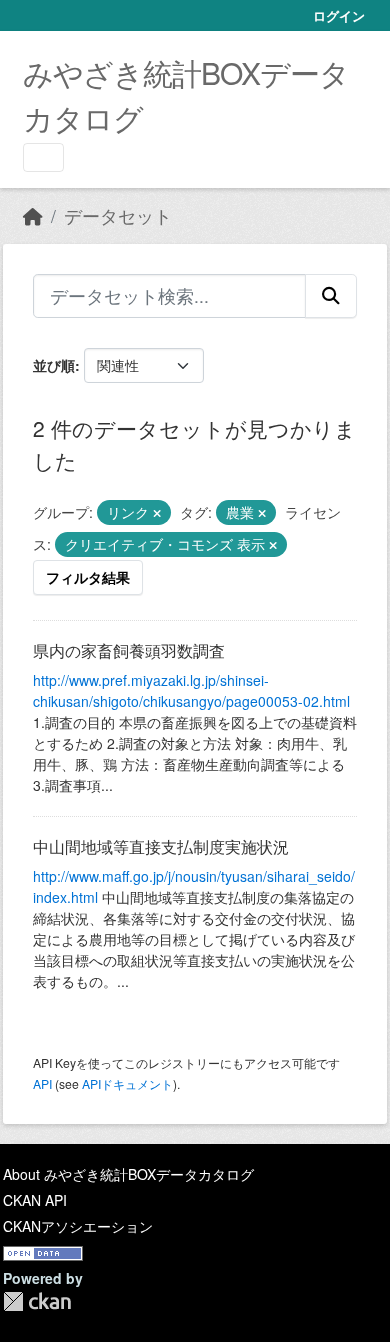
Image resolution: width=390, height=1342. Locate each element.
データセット (118, 215)
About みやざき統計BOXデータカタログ (128, 1174)
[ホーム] (33, 215)
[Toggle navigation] (43, 157)
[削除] (157, 513)
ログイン (339, 15)
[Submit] (331, 296)
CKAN (37, 1301)
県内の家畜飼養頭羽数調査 (129, 650)
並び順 (54, 365)
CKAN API (35, 1200)
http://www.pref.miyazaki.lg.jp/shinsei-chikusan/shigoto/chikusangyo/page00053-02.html (191, 690)
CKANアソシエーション (78, 1226)
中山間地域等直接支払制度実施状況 (161, 846)
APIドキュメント (127, 1083)
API (42, 1083)
